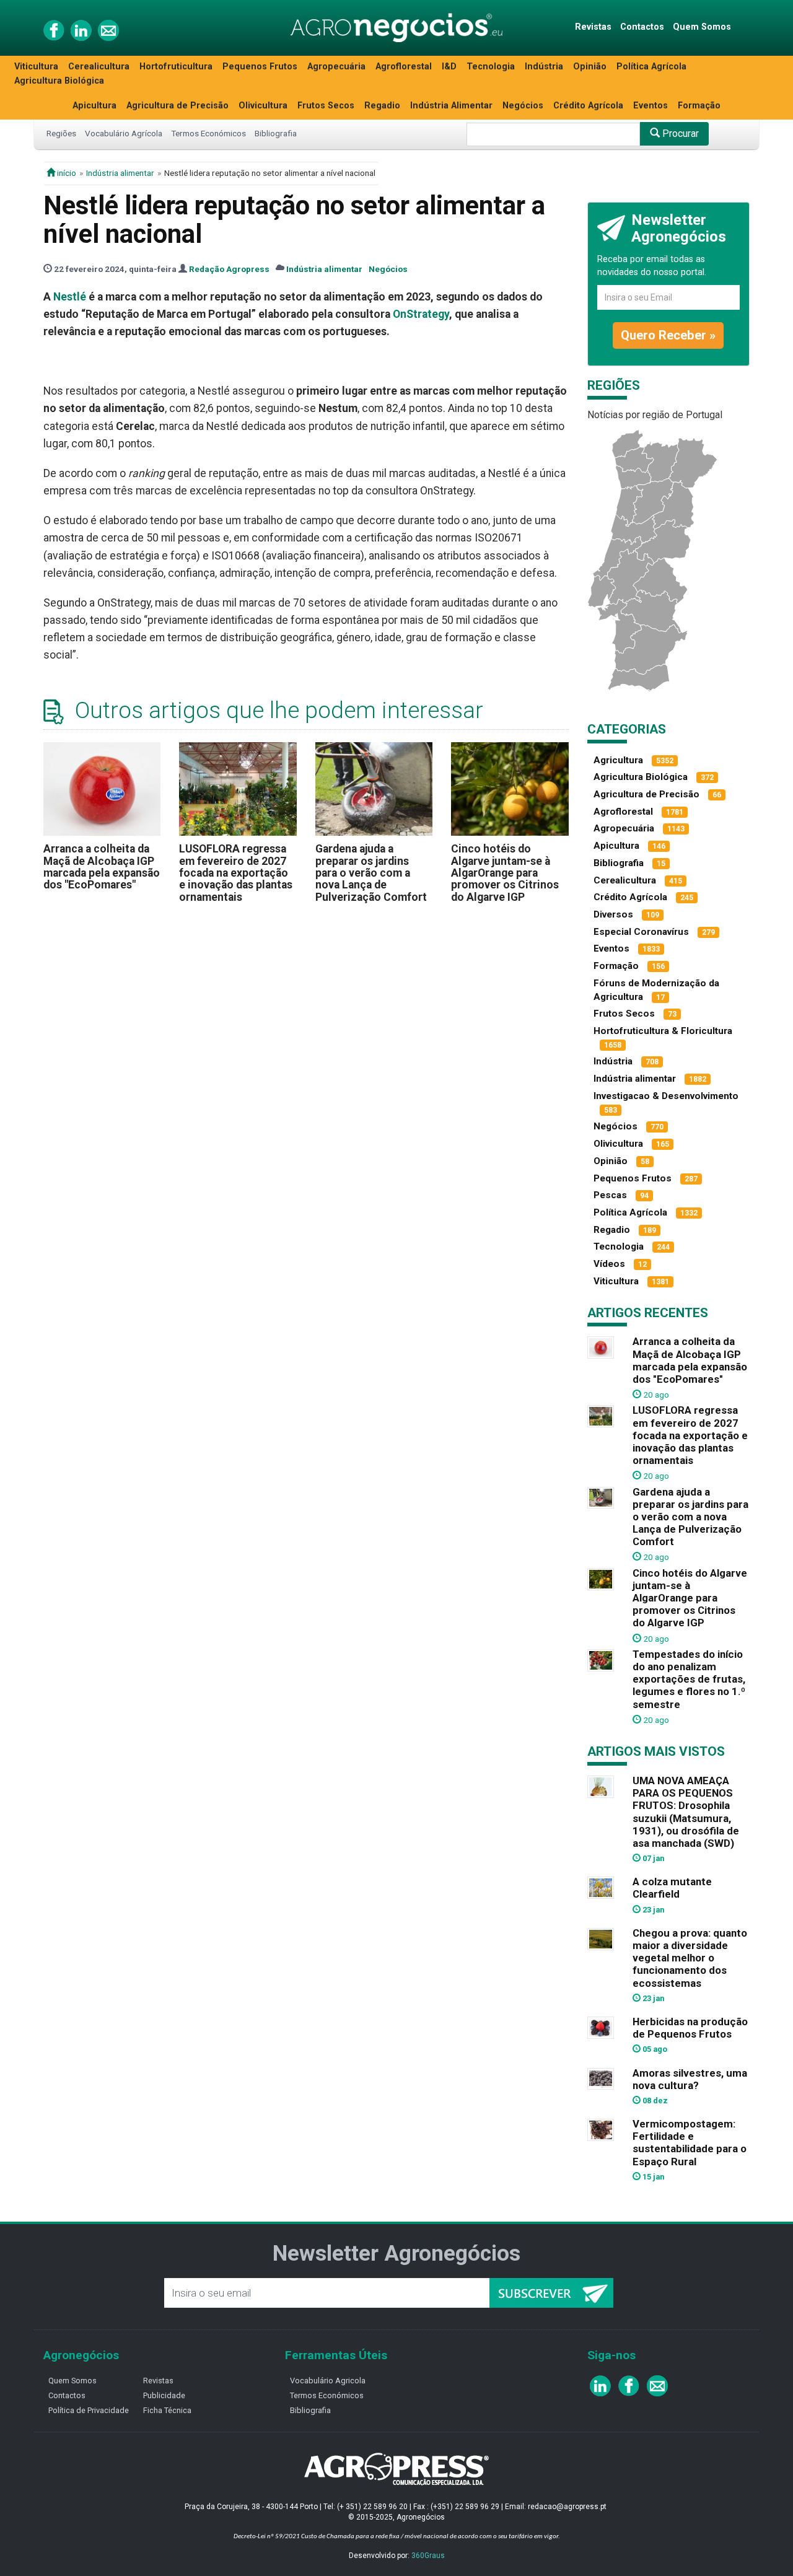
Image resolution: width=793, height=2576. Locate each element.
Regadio (382, 106)
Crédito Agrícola (588, 106)
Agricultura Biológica (59, 81)
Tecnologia (491, 67)
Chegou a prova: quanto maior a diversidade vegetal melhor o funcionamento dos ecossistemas (690, 1958)
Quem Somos (702, 27)
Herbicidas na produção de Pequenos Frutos (690, 2028)
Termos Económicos (208, 133)
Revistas (593, 27)
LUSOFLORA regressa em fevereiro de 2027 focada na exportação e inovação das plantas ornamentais (236, 873)
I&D (449, 67)
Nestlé (70, 297)
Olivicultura (263, 106)
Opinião (590, 67)
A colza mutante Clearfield (672, 1888)
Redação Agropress (229, 269)
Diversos (613, 914)
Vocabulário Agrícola (124, 133)
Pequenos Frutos (260, 67)
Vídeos (609, 1264)
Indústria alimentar (120, 173)
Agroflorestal (404, 67)
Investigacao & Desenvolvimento (666, 1096)
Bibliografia (276, 133)
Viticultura (36, 67)
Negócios (523, 106)
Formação (699, 106)
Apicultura (94, 106)
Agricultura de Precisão (177, 106)
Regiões (61, 133)
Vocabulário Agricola (328, 2381)
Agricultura (618, 760)
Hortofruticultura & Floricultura (663, 1031)
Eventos (651, 106)
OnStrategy (421, 314)
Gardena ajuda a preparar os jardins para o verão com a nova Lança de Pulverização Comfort (371, 873)
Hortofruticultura (176, 67)
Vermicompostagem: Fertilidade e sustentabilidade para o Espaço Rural (690, 2142)
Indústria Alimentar (451, 106)
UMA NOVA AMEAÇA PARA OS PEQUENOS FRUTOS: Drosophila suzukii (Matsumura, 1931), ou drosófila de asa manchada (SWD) (686, 1812)
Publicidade (164, 2395)
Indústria (544, 67)
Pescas (610, 1195)
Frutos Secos (326, 106)
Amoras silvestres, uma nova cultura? (690, 2079)
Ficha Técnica (167, 2410)
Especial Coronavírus (641, 932)
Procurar (679, 134)
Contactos (642, 27)
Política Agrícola (651, 67)
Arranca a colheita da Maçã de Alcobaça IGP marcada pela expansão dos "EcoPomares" (102, 867)
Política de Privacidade (89, 2410)
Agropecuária (336, 67)
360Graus (428, 2556)
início (66, 173)
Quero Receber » (668, 335)
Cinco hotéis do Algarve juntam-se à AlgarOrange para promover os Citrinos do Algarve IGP (505, 873)
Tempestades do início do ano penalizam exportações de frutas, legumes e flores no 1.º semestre (689, 1679)
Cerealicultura (99, 67)
